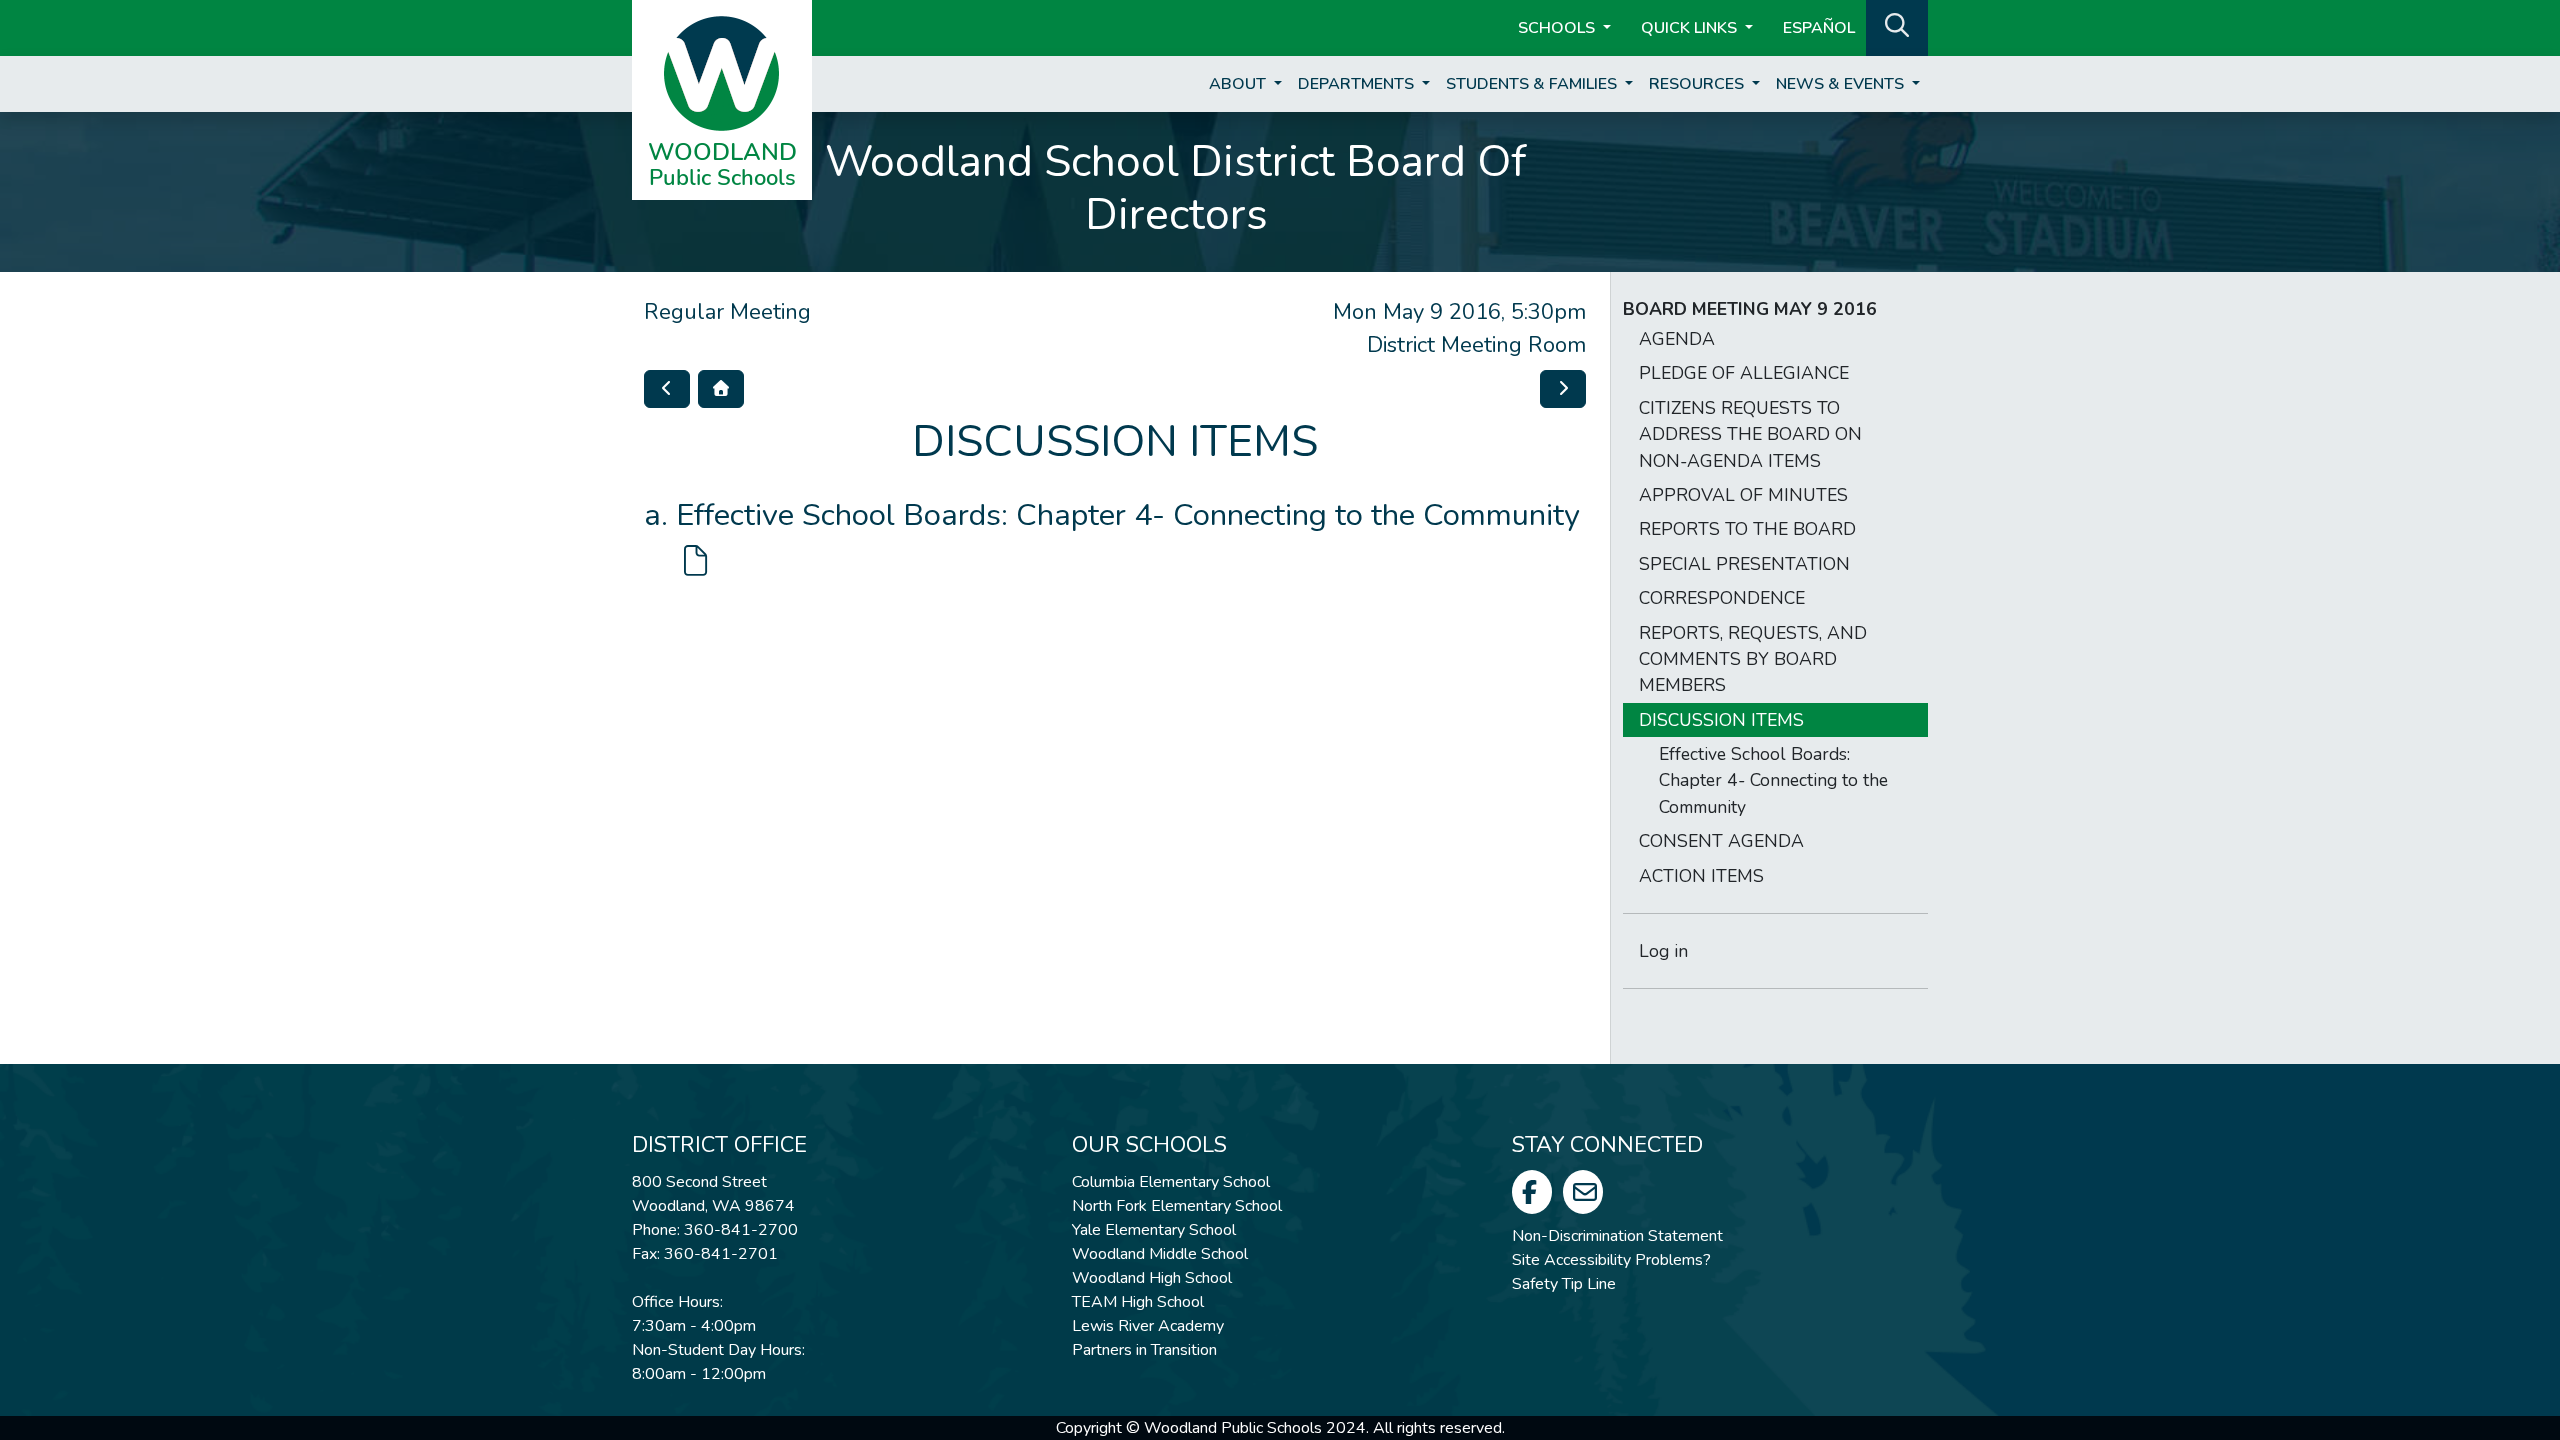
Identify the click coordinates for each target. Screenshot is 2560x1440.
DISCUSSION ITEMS (1721, 720)
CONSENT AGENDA (1721, 841)
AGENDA (1677, 339)
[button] (1897, 26)
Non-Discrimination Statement (1617, 1236)
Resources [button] (1698, 84)
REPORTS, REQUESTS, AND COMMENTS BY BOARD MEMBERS (1753, 659)
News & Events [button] (1842, 84)
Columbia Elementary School (1171, 1182)
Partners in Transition (1144, 1350)
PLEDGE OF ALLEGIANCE (1744, 373)
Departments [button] (1358, 84)
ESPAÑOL (1819, 28)
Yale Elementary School (1154, 1230)
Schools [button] (1558, 28)
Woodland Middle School (1160, 1254)
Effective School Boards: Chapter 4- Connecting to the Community (1773, 780)
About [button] (1239, 84)
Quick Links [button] (1691, 28)
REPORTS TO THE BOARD (1747, 529)
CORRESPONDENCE (1722, 598)
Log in (1663, 951)
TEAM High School (1138, 1302)
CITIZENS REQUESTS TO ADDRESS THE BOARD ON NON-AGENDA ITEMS (1750, 434)
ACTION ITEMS (1701, 876)
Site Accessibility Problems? (1611, 1260)
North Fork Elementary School (1177, 1206)
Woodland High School (1152, 1278)
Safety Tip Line (1564, 1284)
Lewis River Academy (1148, 1326)
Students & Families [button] (1533, 84)
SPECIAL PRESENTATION (1744, 564)
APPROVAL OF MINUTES (1743, 495)
